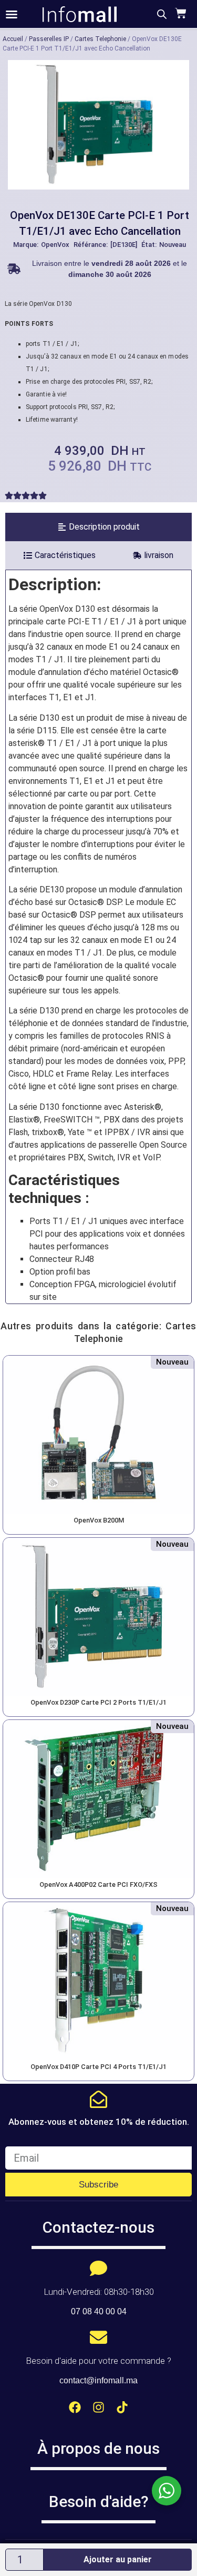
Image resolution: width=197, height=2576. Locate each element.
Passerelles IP (49, 39)
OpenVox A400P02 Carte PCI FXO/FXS (98, 1884)
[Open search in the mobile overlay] (162, 14)
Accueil (13, 39)
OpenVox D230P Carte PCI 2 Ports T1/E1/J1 (98, 1702)
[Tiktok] (122, 2407)
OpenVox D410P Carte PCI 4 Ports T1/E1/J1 (98, 2067)
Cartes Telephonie (100, 39)
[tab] (98, 527)
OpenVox (55, 245)
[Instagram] (98, 2407)
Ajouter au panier (118, 2559)
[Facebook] (75, 2407)
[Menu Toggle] (12, 14)
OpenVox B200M (99, 1520)
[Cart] (179, 13)
